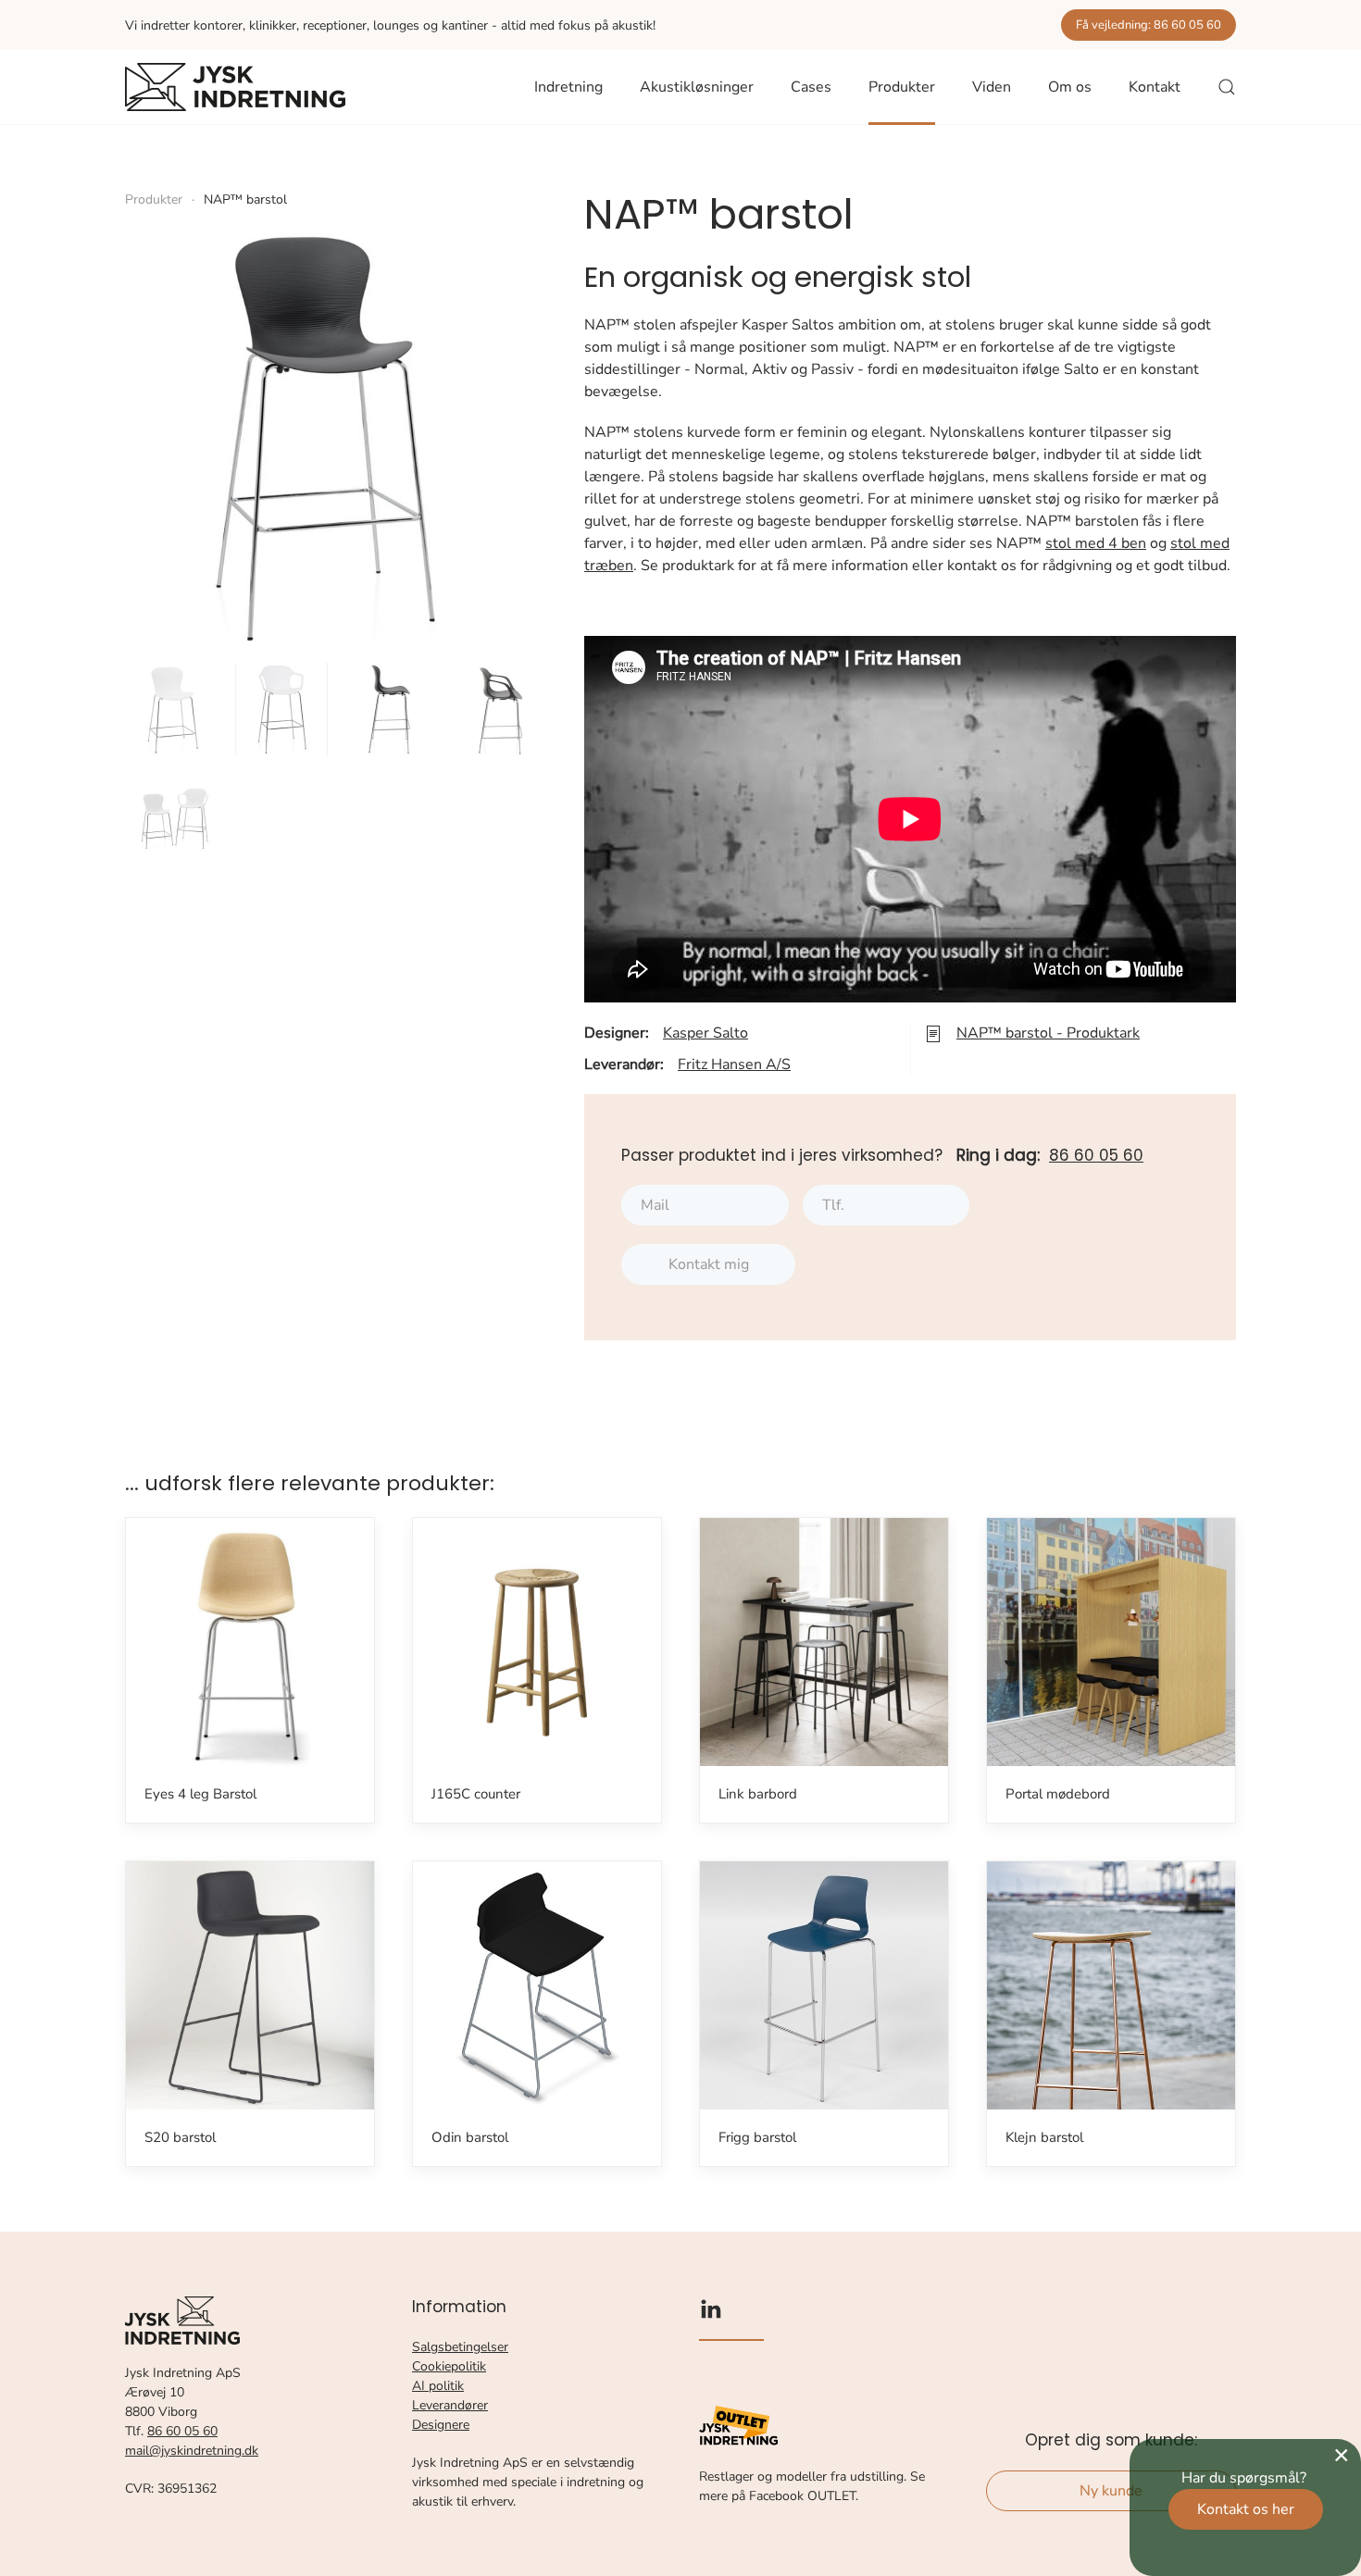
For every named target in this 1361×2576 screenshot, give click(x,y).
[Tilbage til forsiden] (235, 87)
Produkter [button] (902, 87)
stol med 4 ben (1096, 543)
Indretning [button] (568, 87)
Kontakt (1155, 87)
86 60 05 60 (1096, 1155)
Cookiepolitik (449, 2366)
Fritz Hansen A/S (734, 1064)
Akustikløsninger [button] (697, 87)
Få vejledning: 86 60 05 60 (1149, 25)
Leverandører (450, 2405)
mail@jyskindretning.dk (192, 2451)
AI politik (438, 2386)
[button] (1227, 87)
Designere (441, 2425)
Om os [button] (1070, 87)
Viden (992, 87)
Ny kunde (1111, 2491)
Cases (811, 87)
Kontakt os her (1246, 2509)
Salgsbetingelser (460, 2347)
